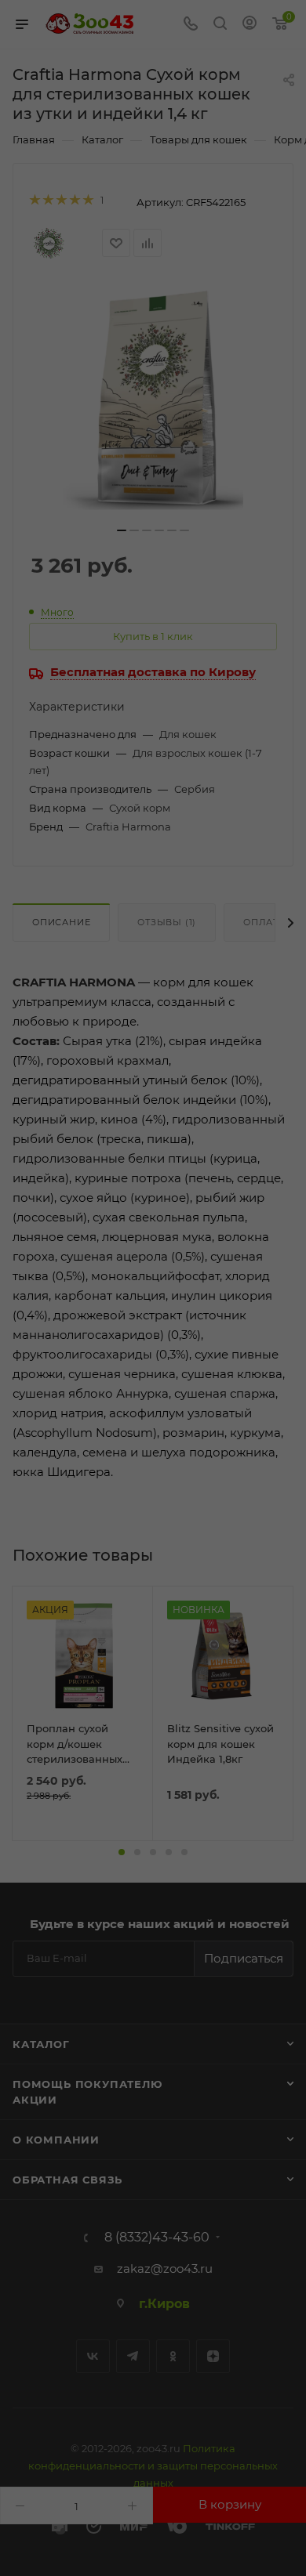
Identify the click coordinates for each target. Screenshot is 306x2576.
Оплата (264, 922)
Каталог (41, 2044)
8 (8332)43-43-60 (157, 2238)
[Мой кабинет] (250, 25)
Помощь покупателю (87, 2084)
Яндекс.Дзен (213, 2356)
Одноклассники (173, 2356)
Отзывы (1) (167, 922)
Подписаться (244, 1958)
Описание (61, 922)
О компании (56, 2140)
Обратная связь (67, 2180)
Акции (35, 2100)
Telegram (133, 2356)
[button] (122, 1852)
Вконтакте (93, 2356)
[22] (153, 400)
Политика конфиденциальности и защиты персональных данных (153, 2466)
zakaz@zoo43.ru (165, 2268)
